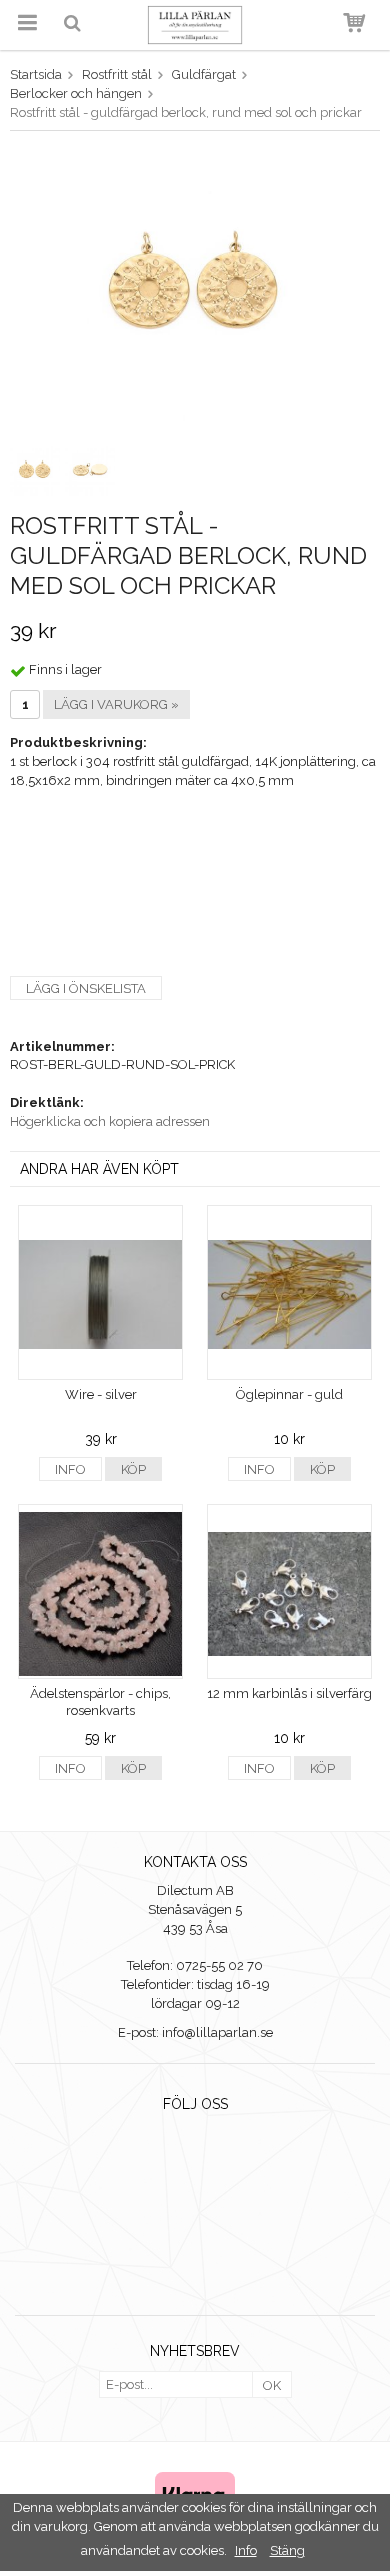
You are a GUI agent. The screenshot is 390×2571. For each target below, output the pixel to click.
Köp (133, 1469)
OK (272, 2385)
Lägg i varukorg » (116, 704)
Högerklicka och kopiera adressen (110, 1121)
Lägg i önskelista (86, 988)
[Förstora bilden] (195, 289)
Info (70, 1469)
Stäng (287, 2550)
